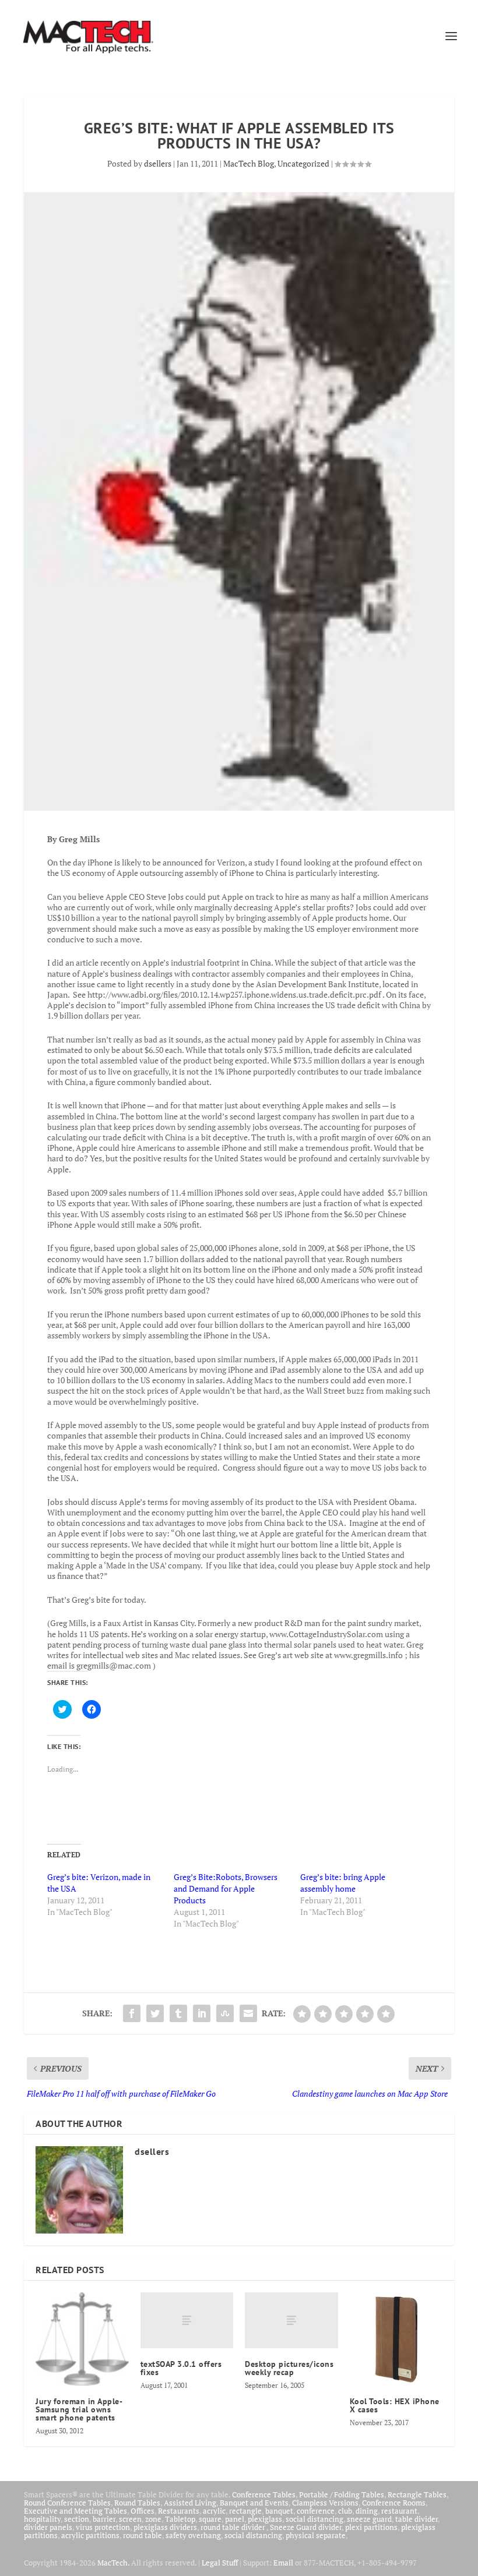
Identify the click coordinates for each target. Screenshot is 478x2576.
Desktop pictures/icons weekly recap (289, 2368)
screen (130, 2519)
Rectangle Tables (417, 2494)
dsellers (158, 163)
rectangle (245, 2511)
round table (143, 2535)
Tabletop (180, 2519)
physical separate (316, 2535)
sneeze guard (369, 2519)
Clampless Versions (325, 2503)
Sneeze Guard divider (306, 2527)
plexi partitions (371, 2527)
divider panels (48, 2527)
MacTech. (113, 2563)
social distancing (314, 2519)
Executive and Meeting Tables (75, 2511)
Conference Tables (264, 2494)
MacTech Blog (249, 163)
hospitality (42, 2519)
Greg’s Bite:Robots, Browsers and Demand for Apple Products (226, 1888)
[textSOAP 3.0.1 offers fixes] (187, 2320)
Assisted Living (190, 2503)
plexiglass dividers (165, 2527)
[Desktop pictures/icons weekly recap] (291, 2320)
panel (235, 2519)
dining (367, 2511)
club (345, 2511)
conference (316, 2511)
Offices (143, 2511)
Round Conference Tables (67, 2503)
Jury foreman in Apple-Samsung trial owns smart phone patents (79, 2409)
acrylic (214, 2511)
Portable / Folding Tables (342, 2494)
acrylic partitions (90, 2535)
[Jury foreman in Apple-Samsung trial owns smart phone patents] (82, 2339)
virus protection (103, 2527)
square (210, 2519)
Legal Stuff (220, 2563)
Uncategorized (303, 163)
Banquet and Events (254, 2503)
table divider (417, 2519)
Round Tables (137, 2503)
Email (283, 2563)
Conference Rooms (394, 2503)
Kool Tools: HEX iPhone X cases (395, 2405)
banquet (279, 2511)
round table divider (233, 2527)
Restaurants (179, 2511)
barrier (104, 2519)
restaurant (399, 2511)
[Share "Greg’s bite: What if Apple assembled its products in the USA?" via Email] (248, 2013)
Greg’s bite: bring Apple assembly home (343, 1883)
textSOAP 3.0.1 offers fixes (181, 2368)
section (77, 2519)
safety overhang (193, 2535)
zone (153, 2519)
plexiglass (265, 2519)
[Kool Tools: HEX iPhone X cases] (396, 2339)
